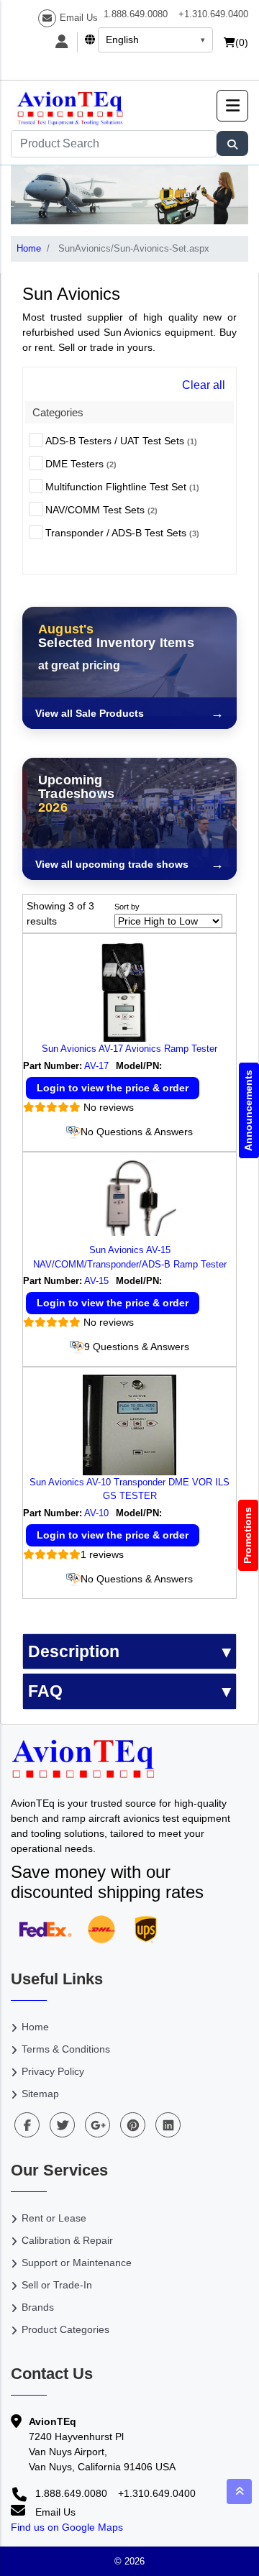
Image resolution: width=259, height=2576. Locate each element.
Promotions (248, 1535)
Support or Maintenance (77, 2263)
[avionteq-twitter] (62, 2125)
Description (74, 1651)
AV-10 (96, 1513)
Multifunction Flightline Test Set (122, 487)
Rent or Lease (54, 2218)
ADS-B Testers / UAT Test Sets (121, 441)
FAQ (45, 1691)
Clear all (204, 385)
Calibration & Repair (67, 2240)
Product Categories (65, 2329)
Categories (58, 412)
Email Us (79, 18)
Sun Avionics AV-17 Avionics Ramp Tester (129, 1049)
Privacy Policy (53, 2071)
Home (29, 248)
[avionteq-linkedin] (168, 2125)
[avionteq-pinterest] (133, 2125)
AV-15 (96, 1281)
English (122, 40)
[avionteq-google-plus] (97, 2125)
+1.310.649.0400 (213, 14)
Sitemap (40, 2094)
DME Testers (81, 464)
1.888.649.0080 (136, 14)
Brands (38, 2307)
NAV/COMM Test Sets (101, 510)
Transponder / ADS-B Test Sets (122, 533)
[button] (232, 106)
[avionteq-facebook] (27, 2125)
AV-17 (96, 1066)
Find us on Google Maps (67, 2527)
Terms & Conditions (66, 2049)
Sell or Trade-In (57, 2285)
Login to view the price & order (113, 1088)
